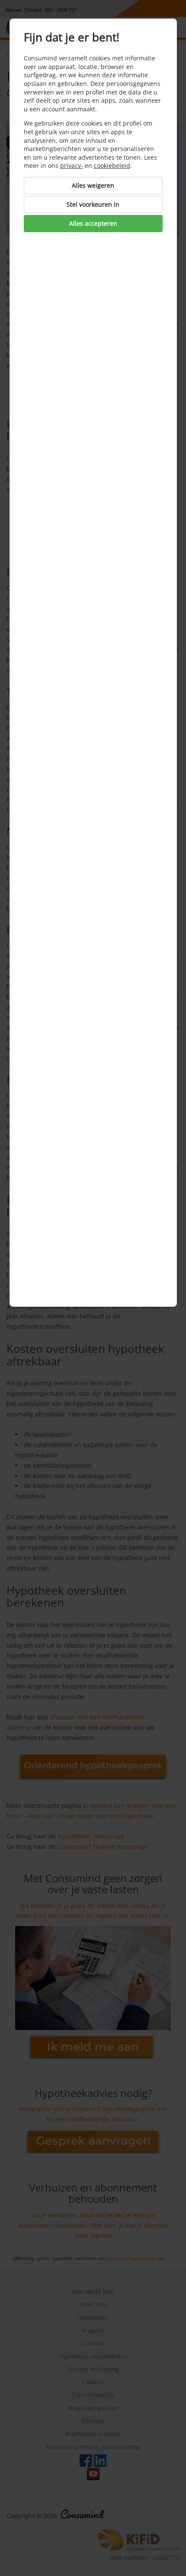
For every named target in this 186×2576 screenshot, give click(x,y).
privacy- (72, 166)
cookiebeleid (112, 166)
